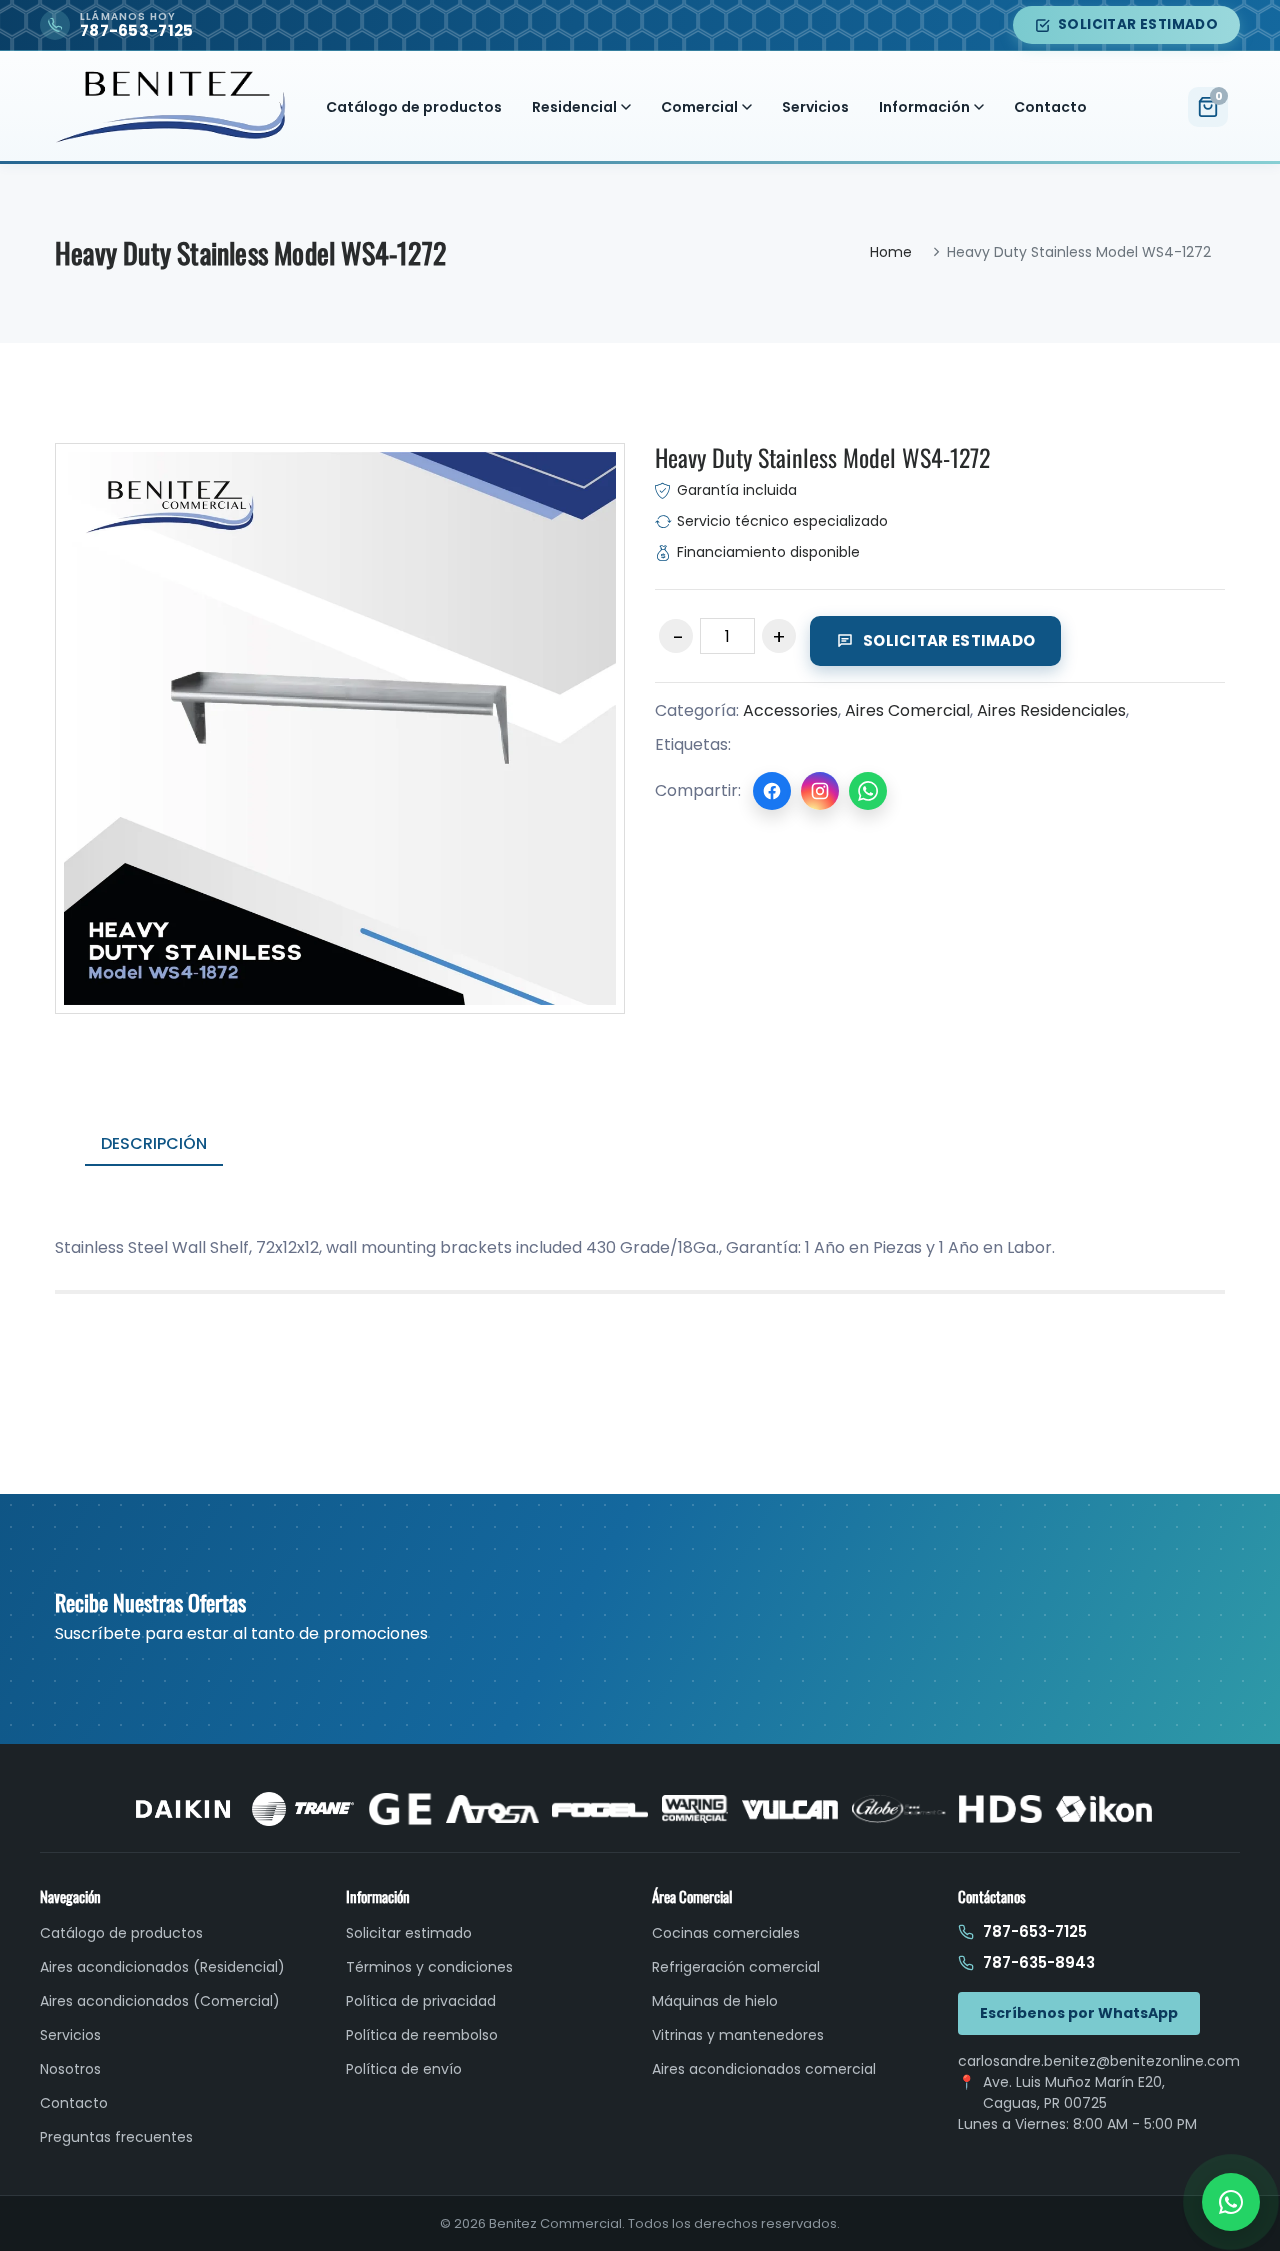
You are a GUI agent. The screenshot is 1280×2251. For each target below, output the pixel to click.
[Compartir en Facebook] (772, 791)
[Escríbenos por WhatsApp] (1231, 2202)
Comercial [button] (699, 107)
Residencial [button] (574, 107)
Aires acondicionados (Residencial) (162, 1967)
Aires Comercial (907, 710)
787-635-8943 (1039, 1962)
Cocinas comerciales (726, 1933)
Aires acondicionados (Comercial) (160, 2001)
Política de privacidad (421, 2001)
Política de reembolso (422, 2035)
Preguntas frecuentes (116, 2137)
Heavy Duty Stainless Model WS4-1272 (822, 457)
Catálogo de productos (414, 107)
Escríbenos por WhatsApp (1079, 2013)
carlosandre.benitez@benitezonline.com (1099, 2061)
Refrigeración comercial (736, 1967)
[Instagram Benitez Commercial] (820, 791)
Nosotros (70, 2069)
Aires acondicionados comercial (764, 2069)
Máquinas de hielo (715, 2001)
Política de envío (404, 2069)
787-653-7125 (1035, 1931)
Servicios (815, 107)
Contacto (1050, 107)
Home (891, 252)
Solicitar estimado (1138, 24)
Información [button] (924, 107)
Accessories (790, 710)
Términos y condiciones (429, 1967)
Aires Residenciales (1051, 710)
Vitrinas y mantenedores (738, 2035)
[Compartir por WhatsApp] (868, 791)
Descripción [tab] (154, 1143)
